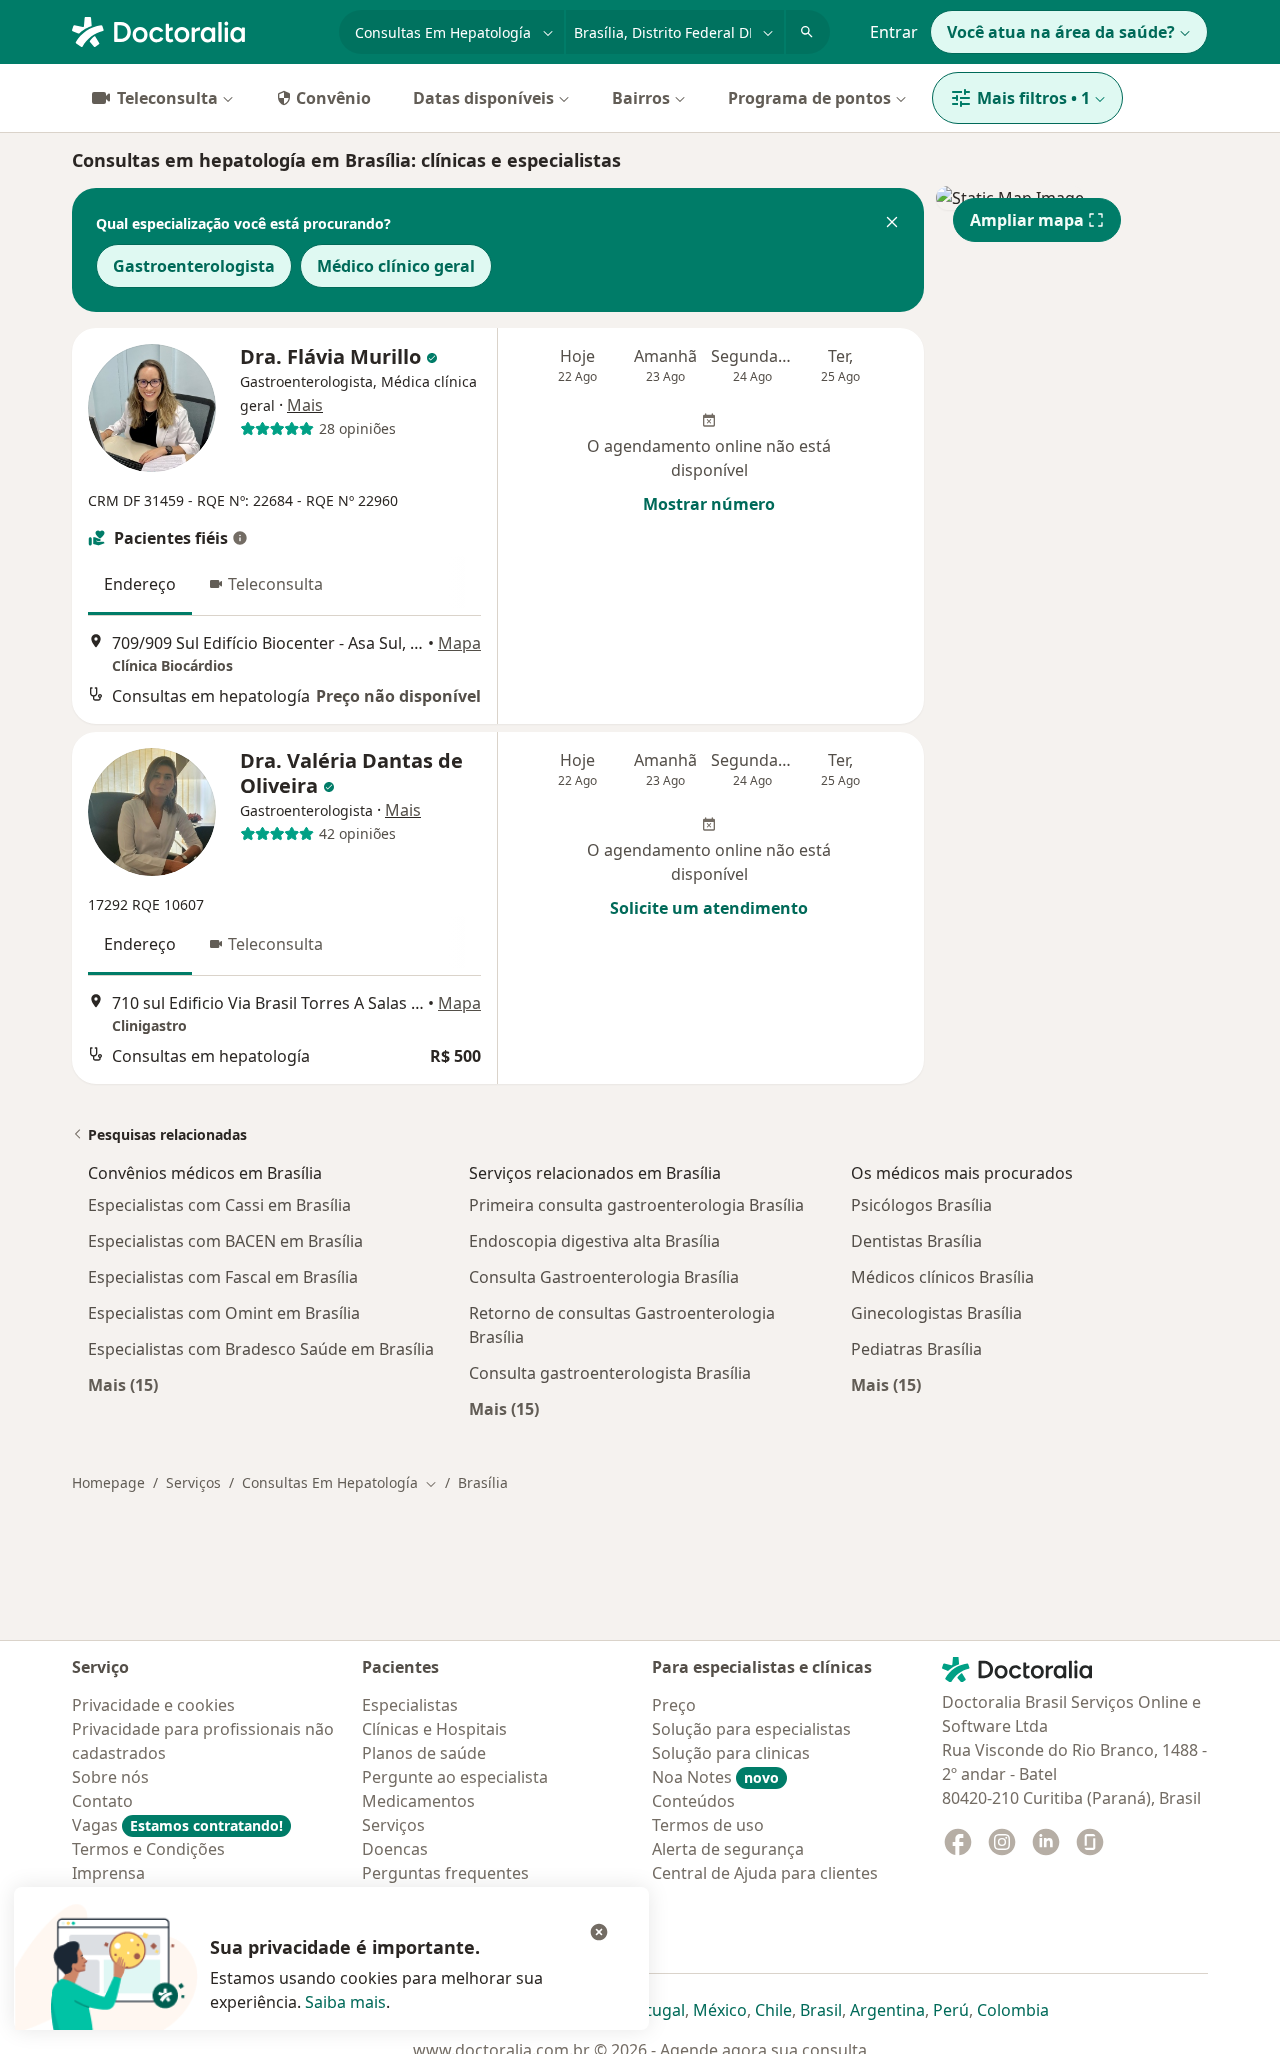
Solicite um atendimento (709, 908)
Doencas (395, 1849)
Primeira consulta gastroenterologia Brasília (636, 1205)
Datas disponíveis (483, 98)
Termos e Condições (148, 1849)
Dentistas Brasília (916, 1241)
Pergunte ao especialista (455, 1777)
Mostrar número (709, 504)
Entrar (894, 32)
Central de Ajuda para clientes (765, 1873)
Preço (674, 1705)
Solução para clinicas (731, 1753)
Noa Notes (715, 1777)
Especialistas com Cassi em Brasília (219, 1205)
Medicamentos (418, 1801)
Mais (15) (123, 1384)
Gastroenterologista (194, 266)
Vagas (177, 1825)
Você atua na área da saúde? (1061, 32)
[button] (892, 224)
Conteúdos (693, 1801)
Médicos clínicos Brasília (942, 1277)
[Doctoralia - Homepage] (197, 30)
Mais (305, 405)
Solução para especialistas (751, 1729)
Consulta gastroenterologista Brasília (610, 1373)
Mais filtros (1033, 98)
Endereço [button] (140, 584)
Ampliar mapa (1027, 220)
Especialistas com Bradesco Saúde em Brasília (261, 1349)
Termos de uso (708, 1825)
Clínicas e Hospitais (434, 1729)
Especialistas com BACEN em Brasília (225, 1241)
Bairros (641, 98)
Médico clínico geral (396, 266)
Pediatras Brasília (916, 1349)
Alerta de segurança (728, 1849)
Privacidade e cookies (153, 1705)
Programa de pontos (809, 98)
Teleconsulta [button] (275, 584)
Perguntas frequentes (445, 1873)
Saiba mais (345, 2002)
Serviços (193, 1482)
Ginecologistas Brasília (936, 1313)
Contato (102, 1801)
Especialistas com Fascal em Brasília (223, 1277)
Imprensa (108, 1873)
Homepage (108, 1482)
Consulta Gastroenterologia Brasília (604, 1277)
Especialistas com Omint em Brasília (224, 1313)
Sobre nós (110, 1777)
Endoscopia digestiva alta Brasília (594, 1241)
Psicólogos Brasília (921, 1205)
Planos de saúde (424, 1753)
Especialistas (410, 1705)
